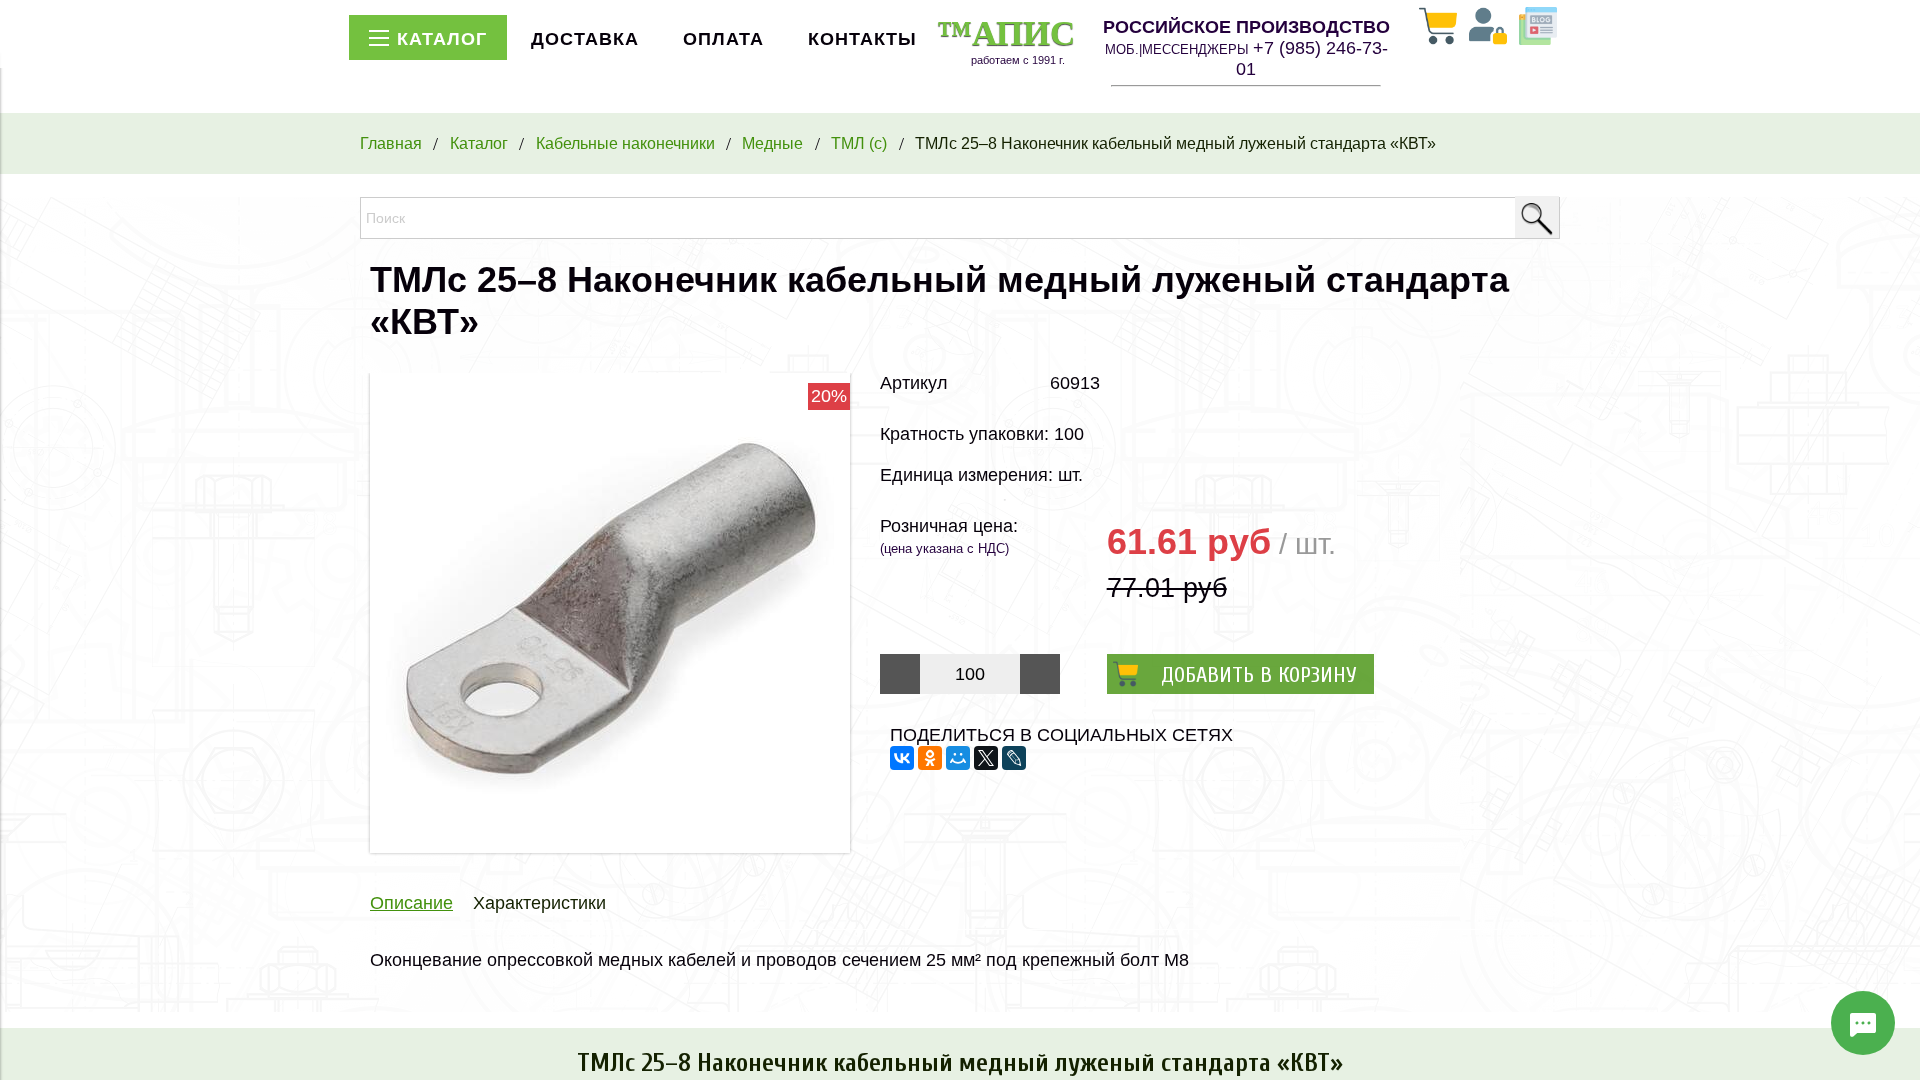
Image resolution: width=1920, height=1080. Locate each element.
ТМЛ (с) (859, 143)
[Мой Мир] (958, 758)
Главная (391, 143)
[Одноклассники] (930, 758)
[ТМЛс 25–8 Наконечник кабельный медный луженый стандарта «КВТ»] (610, 847)
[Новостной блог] (1538, 28)
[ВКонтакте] (902, 758)
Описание (411, 903)
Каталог (479, 143)
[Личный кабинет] (1488, 28)
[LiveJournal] (1014, 758)
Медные (772, 143)
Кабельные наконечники (625, 143)
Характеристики (539, 903)
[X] (986, 758)
